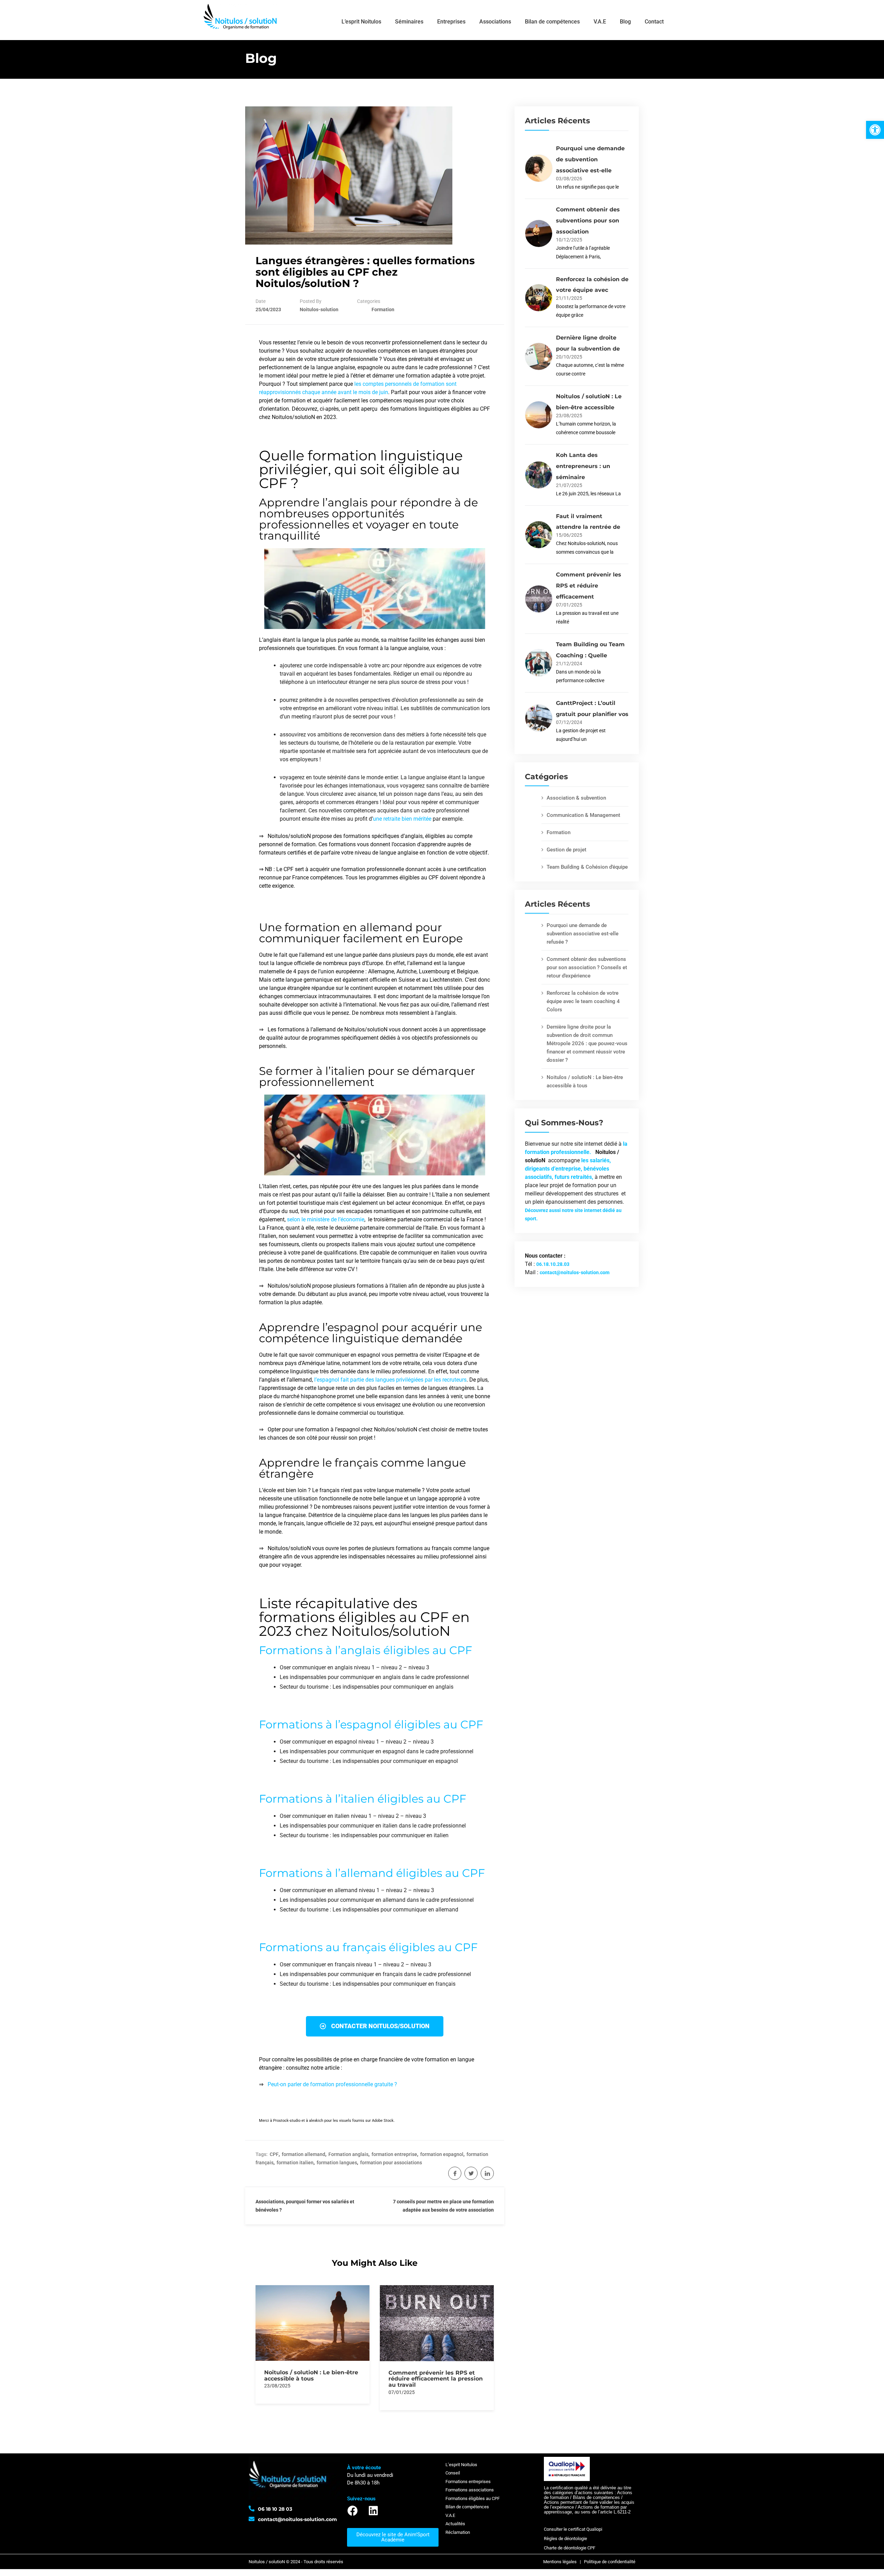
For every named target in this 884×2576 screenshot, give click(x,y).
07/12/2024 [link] (569, 722)
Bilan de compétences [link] (552, 22)
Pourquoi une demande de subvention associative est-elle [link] (590, 159)
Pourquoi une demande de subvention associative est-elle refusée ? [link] (583, 934)
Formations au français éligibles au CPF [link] (368, 1947)
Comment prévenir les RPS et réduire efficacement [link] (589, 586)
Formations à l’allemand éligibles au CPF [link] (372, 1873)
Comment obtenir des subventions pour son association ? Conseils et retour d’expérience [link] (587, 967)
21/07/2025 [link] (569, 485)
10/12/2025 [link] (569, 240)
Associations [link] (495, 22)
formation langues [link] (337, 2163)
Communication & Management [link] (583, 815)
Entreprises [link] (451, 22)
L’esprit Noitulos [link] (361, 22)
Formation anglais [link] (348, 2154)
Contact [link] (654, 22)
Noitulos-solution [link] (319, 309)
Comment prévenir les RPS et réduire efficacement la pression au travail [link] (436, 2379)
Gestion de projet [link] (566, 850)
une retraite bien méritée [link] (402, 819)
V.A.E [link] (600, 22)
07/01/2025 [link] (402, 2392)
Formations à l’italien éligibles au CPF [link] (363, 1799)
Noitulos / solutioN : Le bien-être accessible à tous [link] (311, 2375)
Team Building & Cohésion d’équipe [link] (587, 867)
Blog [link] (625, 22)
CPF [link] (274, 2154)
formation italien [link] (295, 2163)
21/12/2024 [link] (569, 664)
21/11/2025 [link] (569, 298)
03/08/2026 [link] (569, 179)
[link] (875, 130)
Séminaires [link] (409, 22)
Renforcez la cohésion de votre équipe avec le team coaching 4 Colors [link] (583, 1001)
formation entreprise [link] (394, 2154)
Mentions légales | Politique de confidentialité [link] (589, 2562)
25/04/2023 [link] (268, 309)
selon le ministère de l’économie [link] (326, 1219)
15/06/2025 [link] (569, 535)
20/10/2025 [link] (569, 357)
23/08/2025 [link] (277, 2386)
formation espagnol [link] (442, 2154)
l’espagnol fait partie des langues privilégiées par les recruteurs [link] (390, 1380)
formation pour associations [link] (391, 2163)
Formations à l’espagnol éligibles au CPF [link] (371, 1724)
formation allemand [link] (304, 2154)
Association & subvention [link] (576, 798)
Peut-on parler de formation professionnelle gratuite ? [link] (332, 2084)
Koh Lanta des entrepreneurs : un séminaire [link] (583, 466)
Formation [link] (383, 309)
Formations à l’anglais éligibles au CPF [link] (366, 1650)
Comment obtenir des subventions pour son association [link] (588, 221)
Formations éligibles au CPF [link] (473, 2498)
